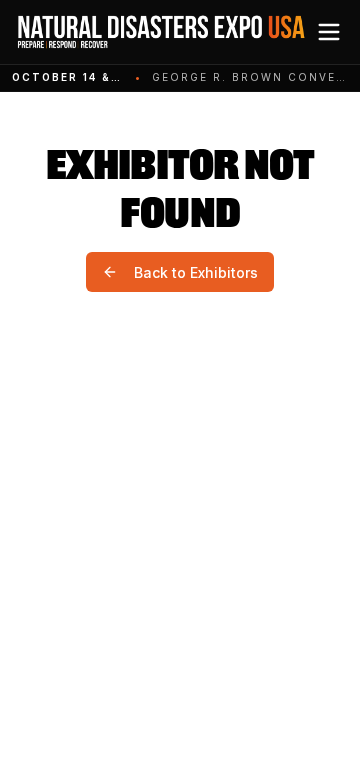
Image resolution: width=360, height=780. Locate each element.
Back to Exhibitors (196, 272)
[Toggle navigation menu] (329, 32)
